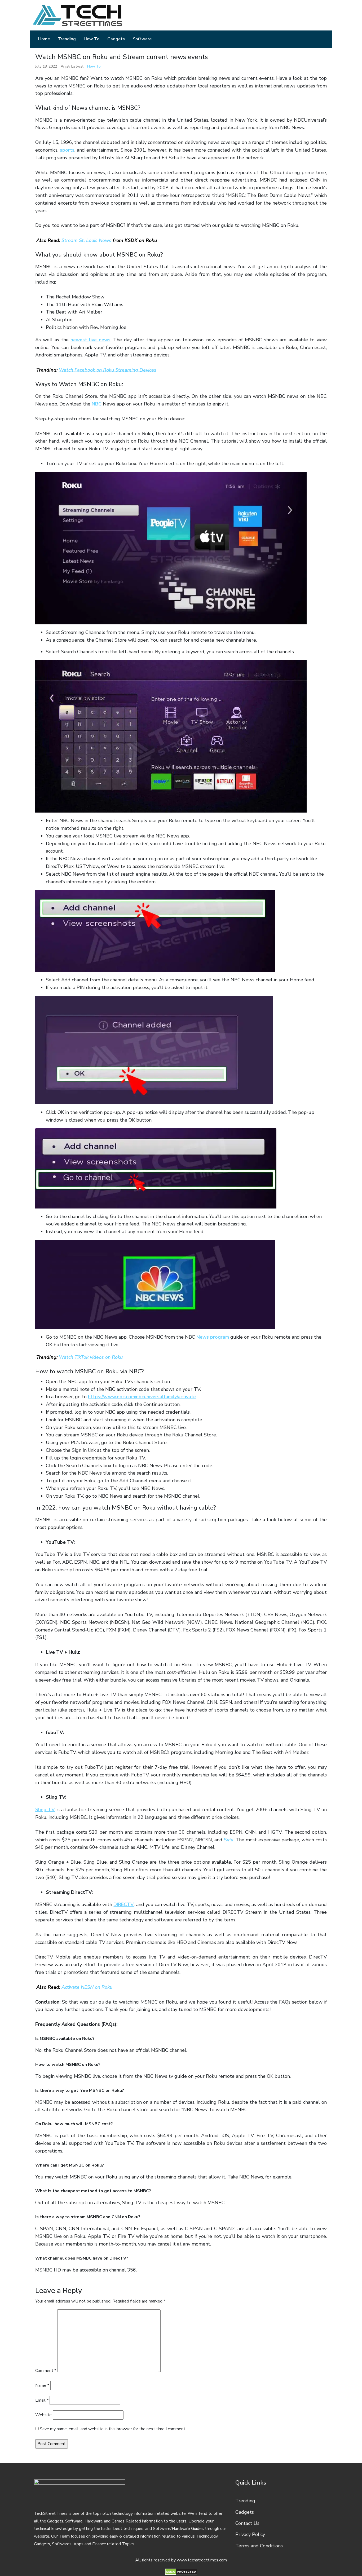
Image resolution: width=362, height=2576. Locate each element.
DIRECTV (124, 1904)
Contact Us (247, 2523)
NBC (97, 404)
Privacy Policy (250, 2534)
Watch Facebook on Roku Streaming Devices (108, 370)
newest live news (90, 340)
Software (142, 39)
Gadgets (116, 39)
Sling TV (45, 1810)
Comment (46, 2371)
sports (67, 150)
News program (213, 1337)
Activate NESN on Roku (87, 1987)
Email (42, 2400)
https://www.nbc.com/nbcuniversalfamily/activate (142, 1397)
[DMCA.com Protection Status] (181, 2571)
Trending (67, 39)
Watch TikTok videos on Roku (91, 1357)
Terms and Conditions (259, 2546)
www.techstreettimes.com (202, 2560)
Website (43, 2415)
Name (42, 2385)
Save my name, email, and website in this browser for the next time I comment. (113, 2429)
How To (92, 39)
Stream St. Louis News (86, 240)
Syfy (229, 1840)
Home (44, 39)
